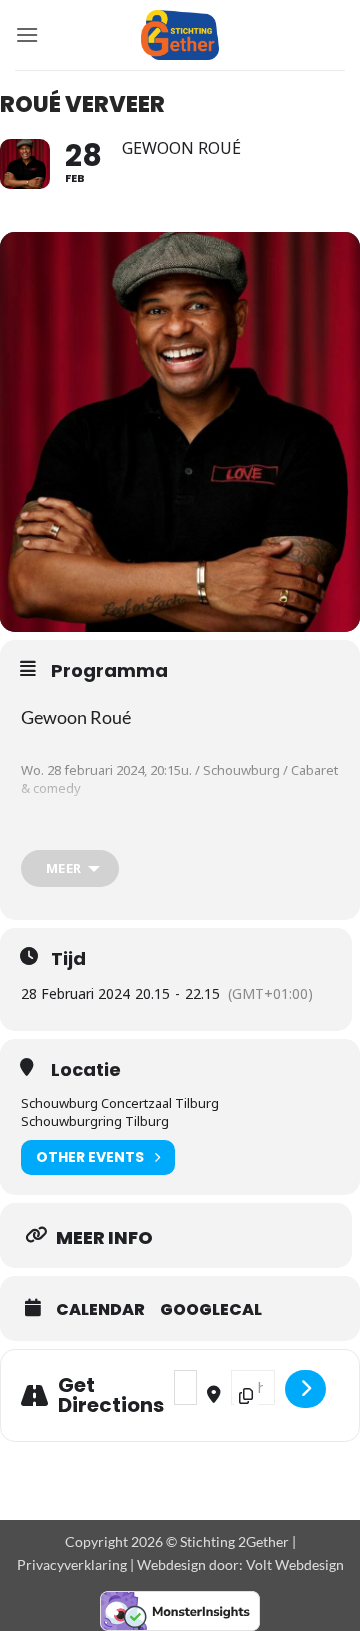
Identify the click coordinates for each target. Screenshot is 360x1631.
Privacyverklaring (72, 1564)
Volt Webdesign (295, 1564)
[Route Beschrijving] (305, 1389)
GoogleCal (211, 1310)
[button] (27, 34)
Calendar (100, 1310)
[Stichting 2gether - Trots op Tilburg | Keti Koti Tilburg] (180, 35)
